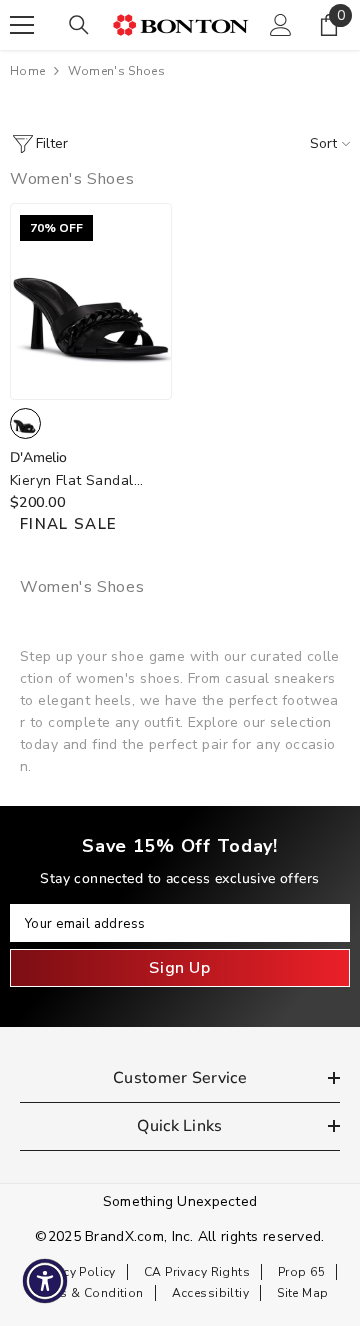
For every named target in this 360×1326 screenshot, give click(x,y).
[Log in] (281, 25)
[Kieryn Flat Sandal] (91, 301)
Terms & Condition (88, 1293)
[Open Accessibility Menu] (45, 1281)
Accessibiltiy (210, 1293)
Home (27, 71)
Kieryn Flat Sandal (72, 481)
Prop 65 (301, 1272)
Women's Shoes (116, 71)
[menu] (22, 25)
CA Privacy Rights (197, 1272)
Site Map (302, 1293)
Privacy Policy (75, 1272)
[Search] (79, 25)
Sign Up (179, 968)
